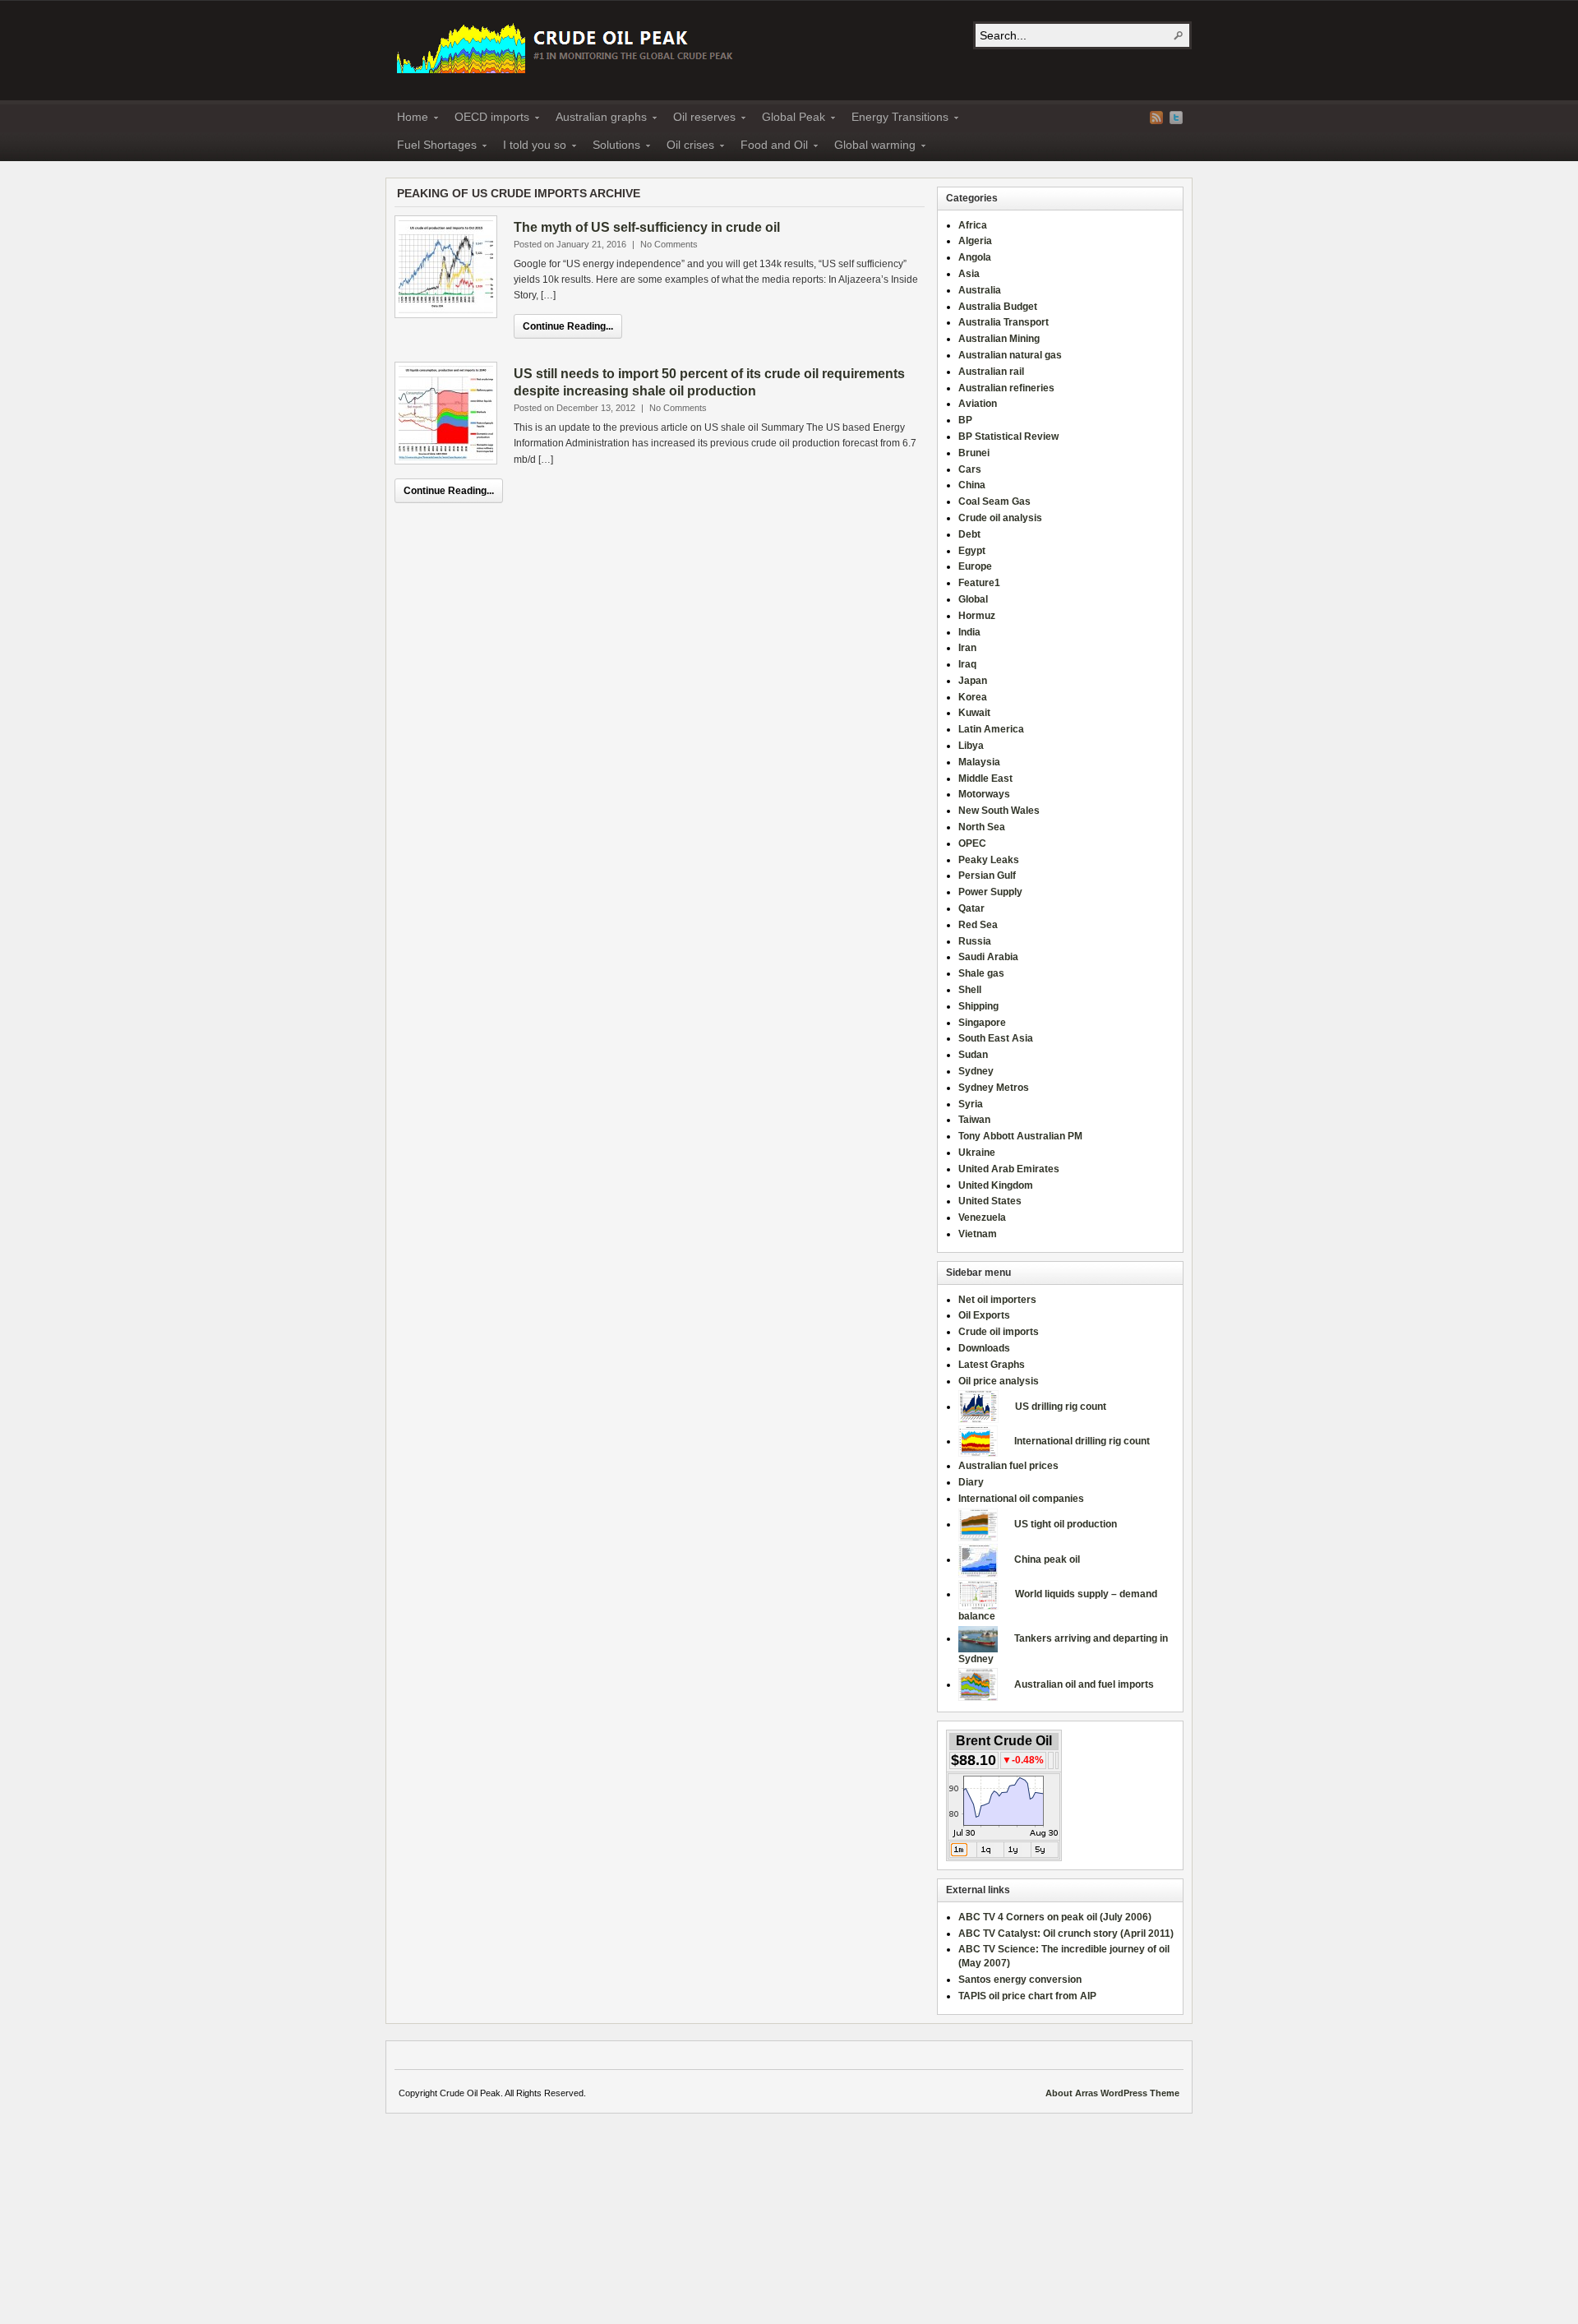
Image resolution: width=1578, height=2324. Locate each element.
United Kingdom (996, 1185)
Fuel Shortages (432, 147)
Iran (967, 648)
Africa (973, 225)
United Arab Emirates (1009, 1169)
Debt (969, 534)
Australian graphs (596, 119)
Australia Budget (998, 307)
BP (965, 420)
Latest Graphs (992, 1365)
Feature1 (979, 583)
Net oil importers (997, 1300)
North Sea (982, 827)
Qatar (971, 908)
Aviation (978, 404)
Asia (969, 274)
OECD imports (487, 119)
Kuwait (974, 713)
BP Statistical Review (1008, 437)
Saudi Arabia (988, 957)
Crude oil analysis (1000, 518)
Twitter (1176, 118)
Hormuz (977, 616)
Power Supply (990, 892)
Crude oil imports (999, 1332)
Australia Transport (1004, 322)
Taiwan (974, 1120)
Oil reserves (699, 119)
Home (408, 119)
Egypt (972, 551)
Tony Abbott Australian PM (1020, 1136)
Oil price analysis (999, 1381)
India (969, 632)
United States (990, 1201)
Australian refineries (1006, 388)
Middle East (985, 779)
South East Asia (996, 1038)
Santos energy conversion (1020, 1980)
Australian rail (991, 372)
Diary (971, 1482)
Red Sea (978, 925)
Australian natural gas (1010, 355)
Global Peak (789, 119)
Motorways (984, 794)
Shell (970, 990)
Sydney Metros (994, 1088)
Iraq (967, 664)
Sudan (973, 1055)
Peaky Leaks (989, 860)
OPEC (972, 843)
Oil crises (685, 147)
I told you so (530, 147)
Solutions (611, 147)
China (972, 485)
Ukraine (977, 1153)
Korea (973, 697)
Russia (975, 941)
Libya (971, 746)
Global (973, 599)
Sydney (976, 1071)
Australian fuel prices (1008, 1466)
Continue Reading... (568, 326)
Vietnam (978, 1234)
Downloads (984, 1348)
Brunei (974, 453)
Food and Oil (769, 147)
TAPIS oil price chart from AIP (1027, 1996)
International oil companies (1021, 1499)
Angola (975, 257)
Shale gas (981, 973)
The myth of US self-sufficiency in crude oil (647, 227)
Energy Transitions (895, 119)
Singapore (982, 1023)
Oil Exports (984, 1315)
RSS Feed (1156, 118)
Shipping (978, 1006)
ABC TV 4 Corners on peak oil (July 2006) (1055, 1917)
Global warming (870, 147)
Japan (973, 681)
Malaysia (979, 762)
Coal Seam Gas (994, 501)
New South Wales (999, 811)
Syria (971, 1104)
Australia (980, 290)
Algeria (975, 241)
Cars (970, 469)
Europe (975, 566)
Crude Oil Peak (567, 46)
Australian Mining (999, 339)
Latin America (991, 729)
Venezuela (982, 1217)
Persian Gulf (987, 876)
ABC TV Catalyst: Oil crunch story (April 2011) (1066, 1934)
